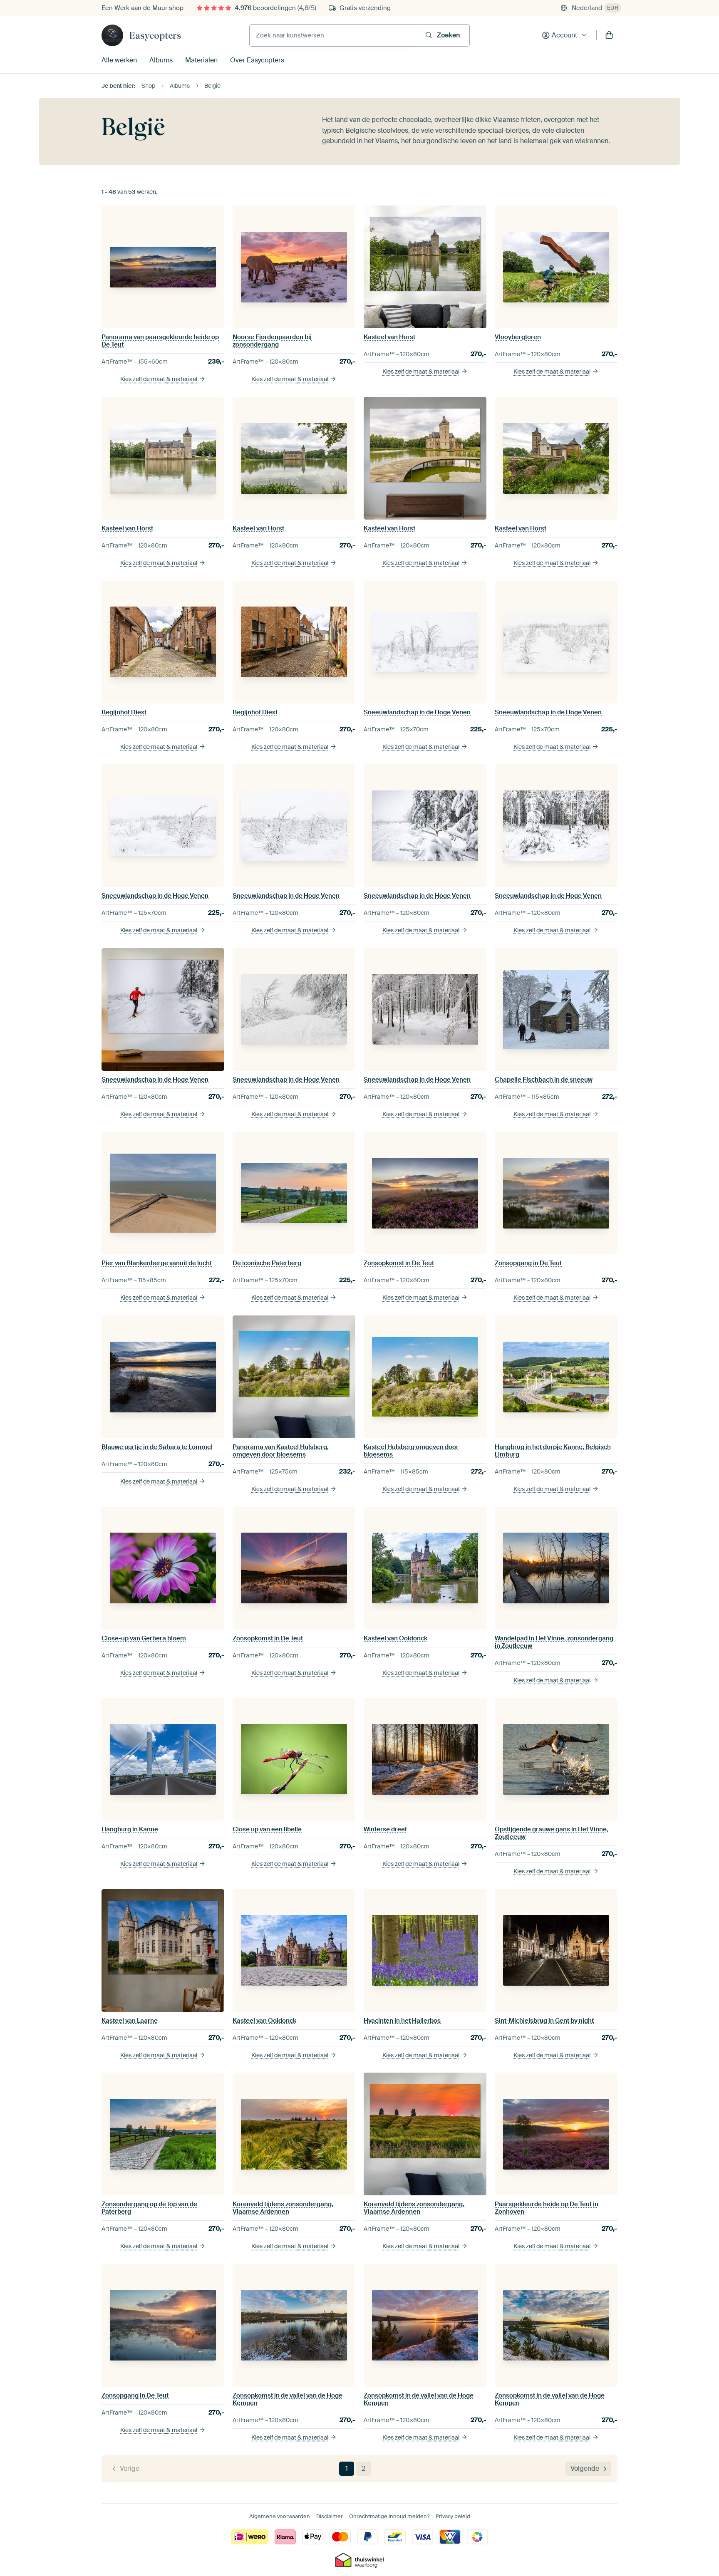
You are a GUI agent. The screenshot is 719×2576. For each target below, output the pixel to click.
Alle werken (119, 60)
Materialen (201, 60)
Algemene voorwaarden (280, 2516)
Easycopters (155, 35)
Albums (161, 60)
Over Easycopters (257, 60)
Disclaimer (330, 2516)
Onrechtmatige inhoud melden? (389, 2516)
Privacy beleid (453, 2516)
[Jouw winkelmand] (609, 35)
